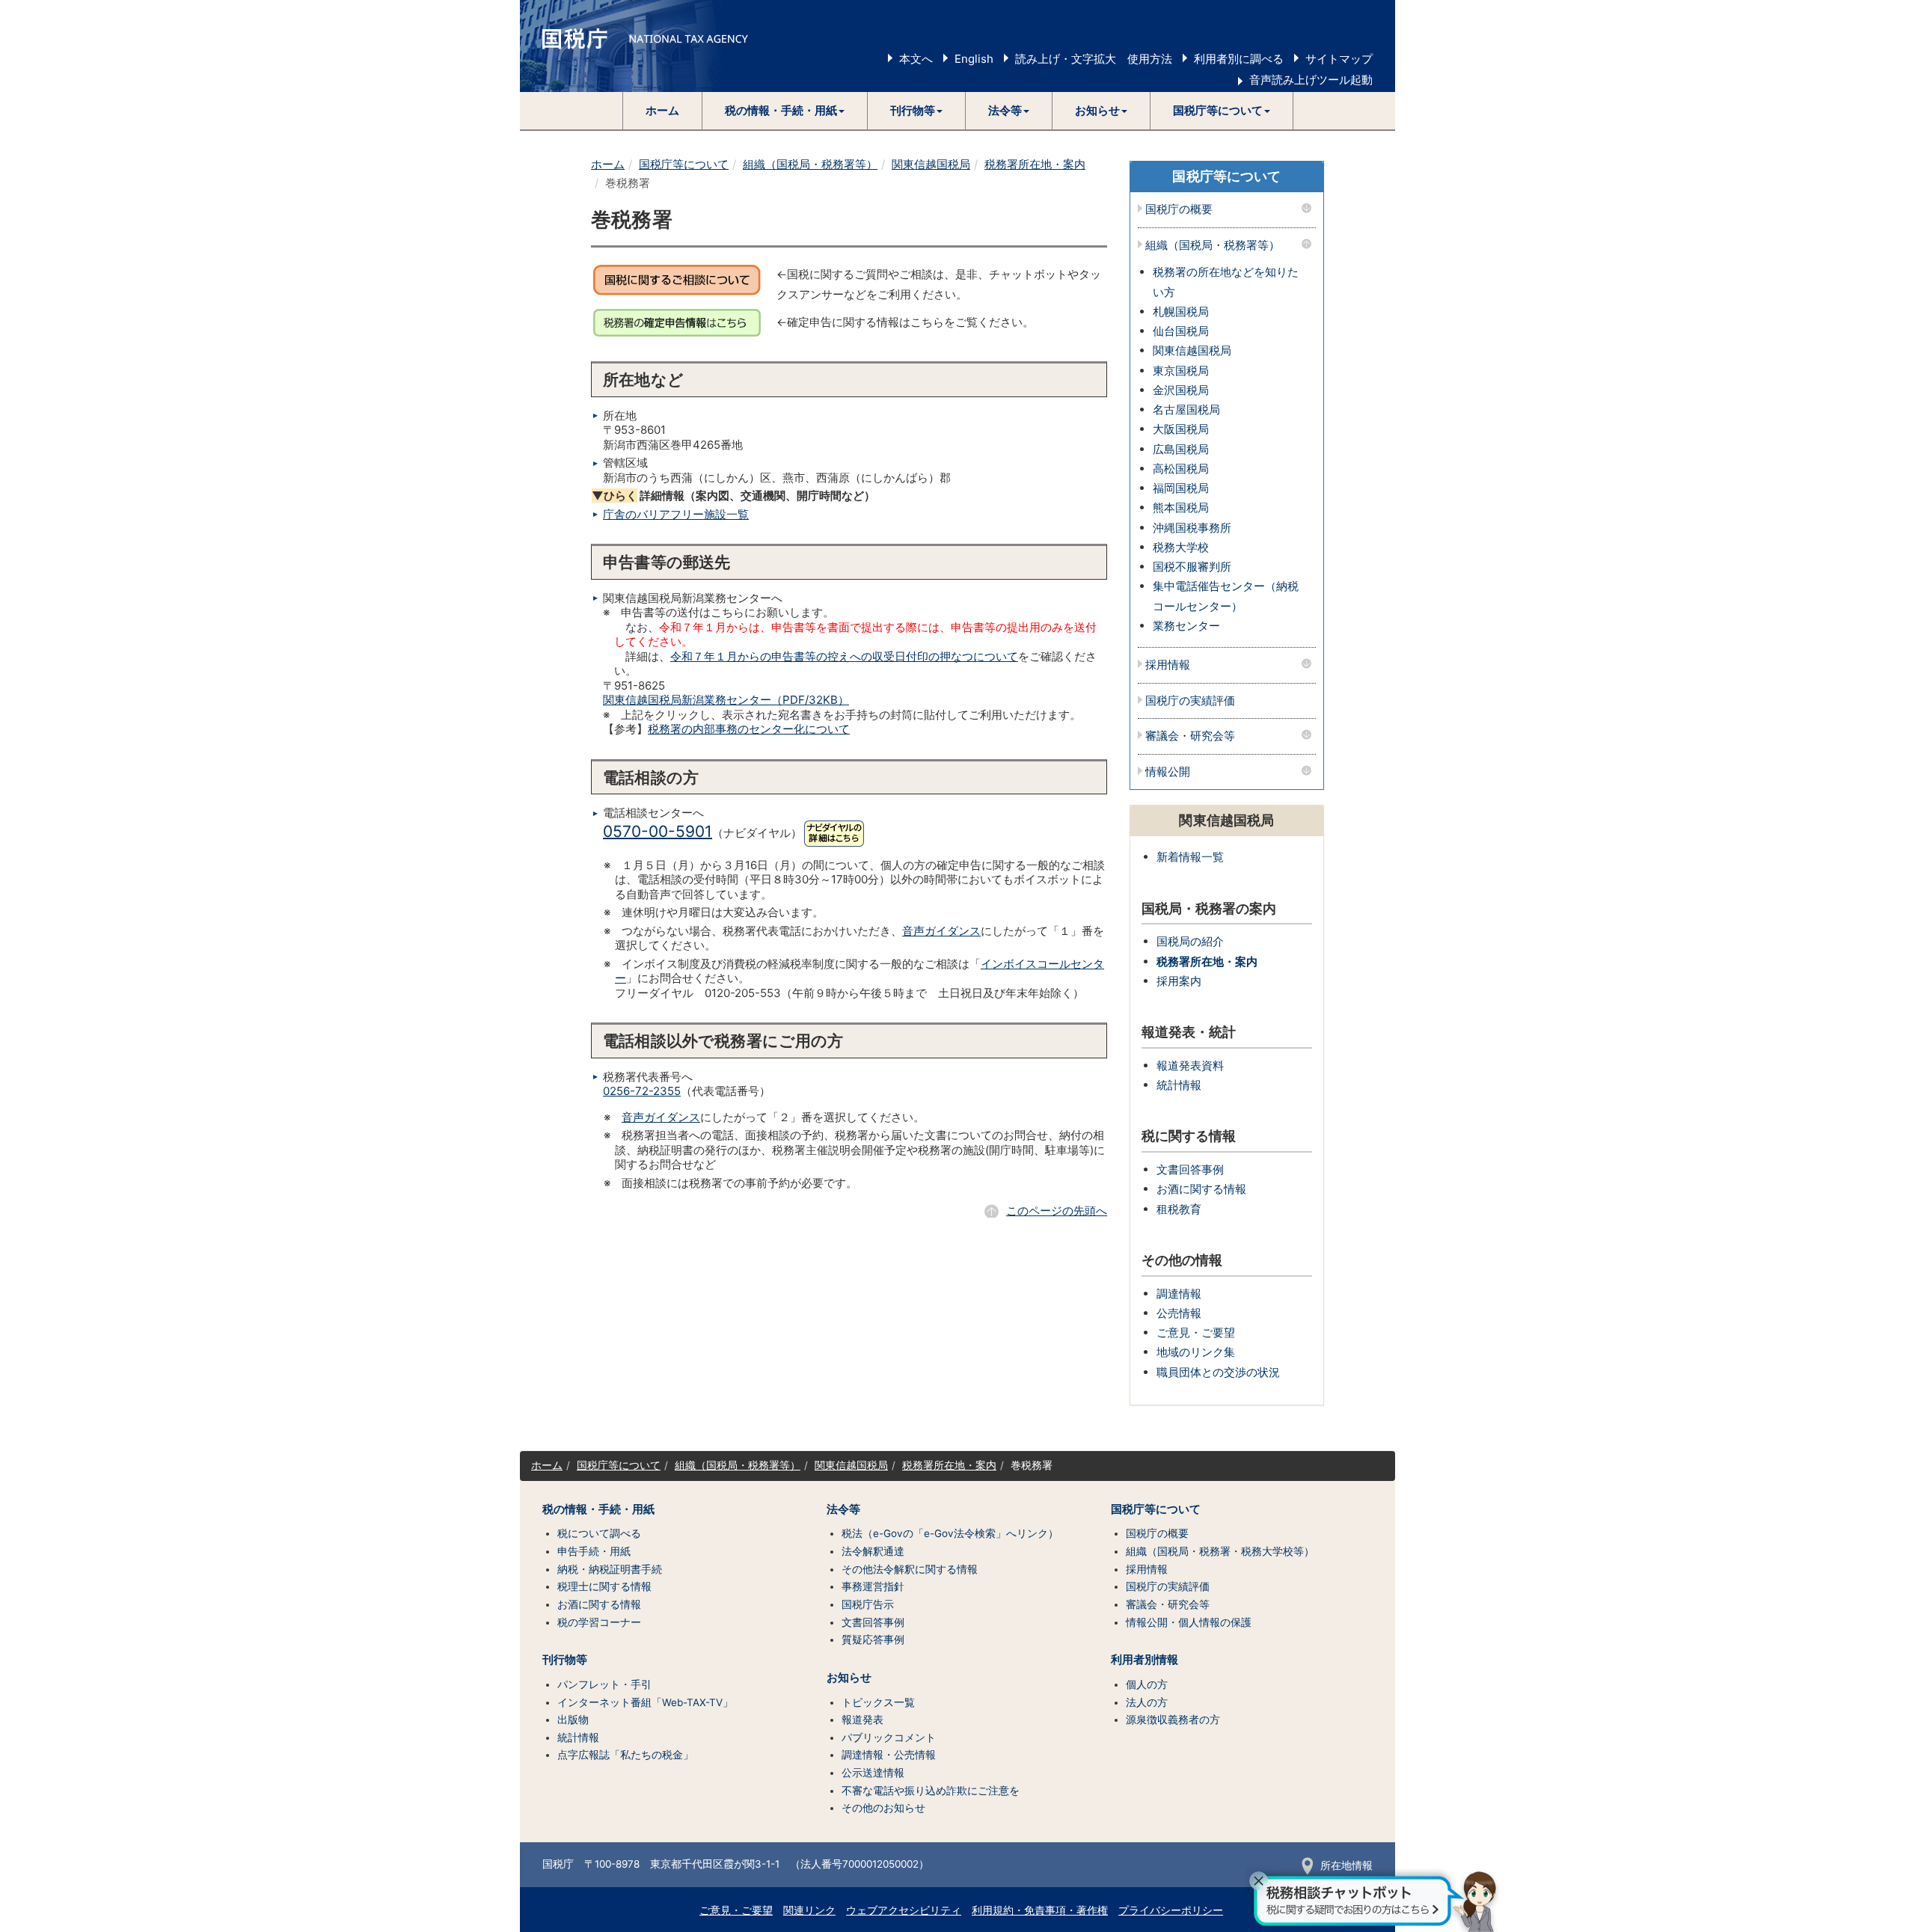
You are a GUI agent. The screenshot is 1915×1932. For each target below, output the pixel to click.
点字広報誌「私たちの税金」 (625, 1755)
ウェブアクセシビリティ (904, 1910)
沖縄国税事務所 (1192, 528)
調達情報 (1179, 1294)
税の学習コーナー (599, 1622)
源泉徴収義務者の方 (1173, 1720)
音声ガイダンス (941, 931)
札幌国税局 (1181, 312)
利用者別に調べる (1239, 59)
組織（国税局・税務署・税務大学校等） (1220, 1551)
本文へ (916, 59)
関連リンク (809, 1910)
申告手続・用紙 (594, 1551)
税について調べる (599, 1533)
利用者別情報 (1145, 1660)
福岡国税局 (1181, 488)
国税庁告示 (868, 1604)
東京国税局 (1181, 371)
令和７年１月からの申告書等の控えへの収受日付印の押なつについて (844, 656)
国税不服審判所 (1192, 567)
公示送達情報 (873, 1773)
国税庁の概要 (1179, 210)
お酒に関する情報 (1201, 1189)
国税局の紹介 (1190, 941)
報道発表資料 (1190, 1065)
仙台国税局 (1181, 331)
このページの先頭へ (1057, 1211)
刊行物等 (565, 1660)
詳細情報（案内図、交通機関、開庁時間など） (733, 496)
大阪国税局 (1181, 429)
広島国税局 (1181, 449)
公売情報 (1179, 1313)
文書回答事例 (1190, 1169)
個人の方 (1147, 1684)
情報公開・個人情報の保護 (1189, 1622)
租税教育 (1179, 1209)
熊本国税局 (1181, 507)
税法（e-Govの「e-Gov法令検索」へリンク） (950, 1533)
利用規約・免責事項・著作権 (1040, 1910)
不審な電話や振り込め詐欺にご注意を (931, 1791)
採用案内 (1179, 981)
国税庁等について (684, 164)
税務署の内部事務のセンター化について (749, 729)
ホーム (662, 110)
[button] (785, 111)
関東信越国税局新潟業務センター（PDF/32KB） (726, 700)
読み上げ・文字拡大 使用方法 (1094, 59)
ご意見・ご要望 (1196, 1333)
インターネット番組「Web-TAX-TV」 (645, 1702)
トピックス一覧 (878, 1702)
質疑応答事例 (873, 1640)
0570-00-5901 (658, 831)
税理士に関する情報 (604, 1586)
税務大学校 (1181, 547)
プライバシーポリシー (1171, 1910)
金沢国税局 (1181, 390)
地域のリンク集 (1196, 1352)
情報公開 (1168, 772)
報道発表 (862, 1720)
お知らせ (849, 1678)
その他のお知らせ (883, 1808)
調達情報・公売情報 (889, 1755)
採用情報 (1168, 665)
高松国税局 (1181, 469)
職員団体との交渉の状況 (1218, 1372)
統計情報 (1179, 1085)
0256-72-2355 (642, 1091)
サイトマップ (1339, 59)
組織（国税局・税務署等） (810, 164)
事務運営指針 (873, 1586)
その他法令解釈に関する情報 (910, 1569)
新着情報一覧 (1190, 857)
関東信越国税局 (931, 164)
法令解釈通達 (873, 1551)
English (974, 59)
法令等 (843, 1509)
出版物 (573, 1720)
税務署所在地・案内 (1035, 164)
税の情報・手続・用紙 (598, 1509)
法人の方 (1147, 1702)
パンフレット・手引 (604, 1684)
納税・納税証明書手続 (610, 1569)
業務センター (1186, 626)
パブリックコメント (889, 1738)
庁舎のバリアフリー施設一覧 (676, 514)
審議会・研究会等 (1190, 736)
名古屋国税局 (1186, 410)
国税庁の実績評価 (1190, 701)
